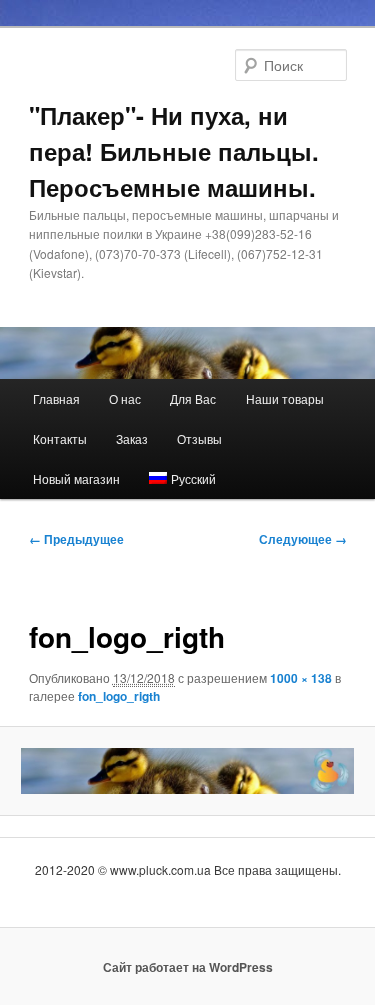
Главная (56, 398)
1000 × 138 (301, 678)
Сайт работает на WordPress (188, 967)
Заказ (132, 438)
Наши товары (285, 398)
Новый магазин (76, 478)
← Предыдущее (76, 539)
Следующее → (303, 539)
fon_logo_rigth (119, 696)
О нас (125, 398)
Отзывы (199, 438)
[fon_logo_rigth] (187, 771)
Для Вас (193, 398)
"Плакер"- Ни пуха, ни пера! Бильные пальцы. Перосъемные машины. (174, 151)
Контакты (60, 438)
